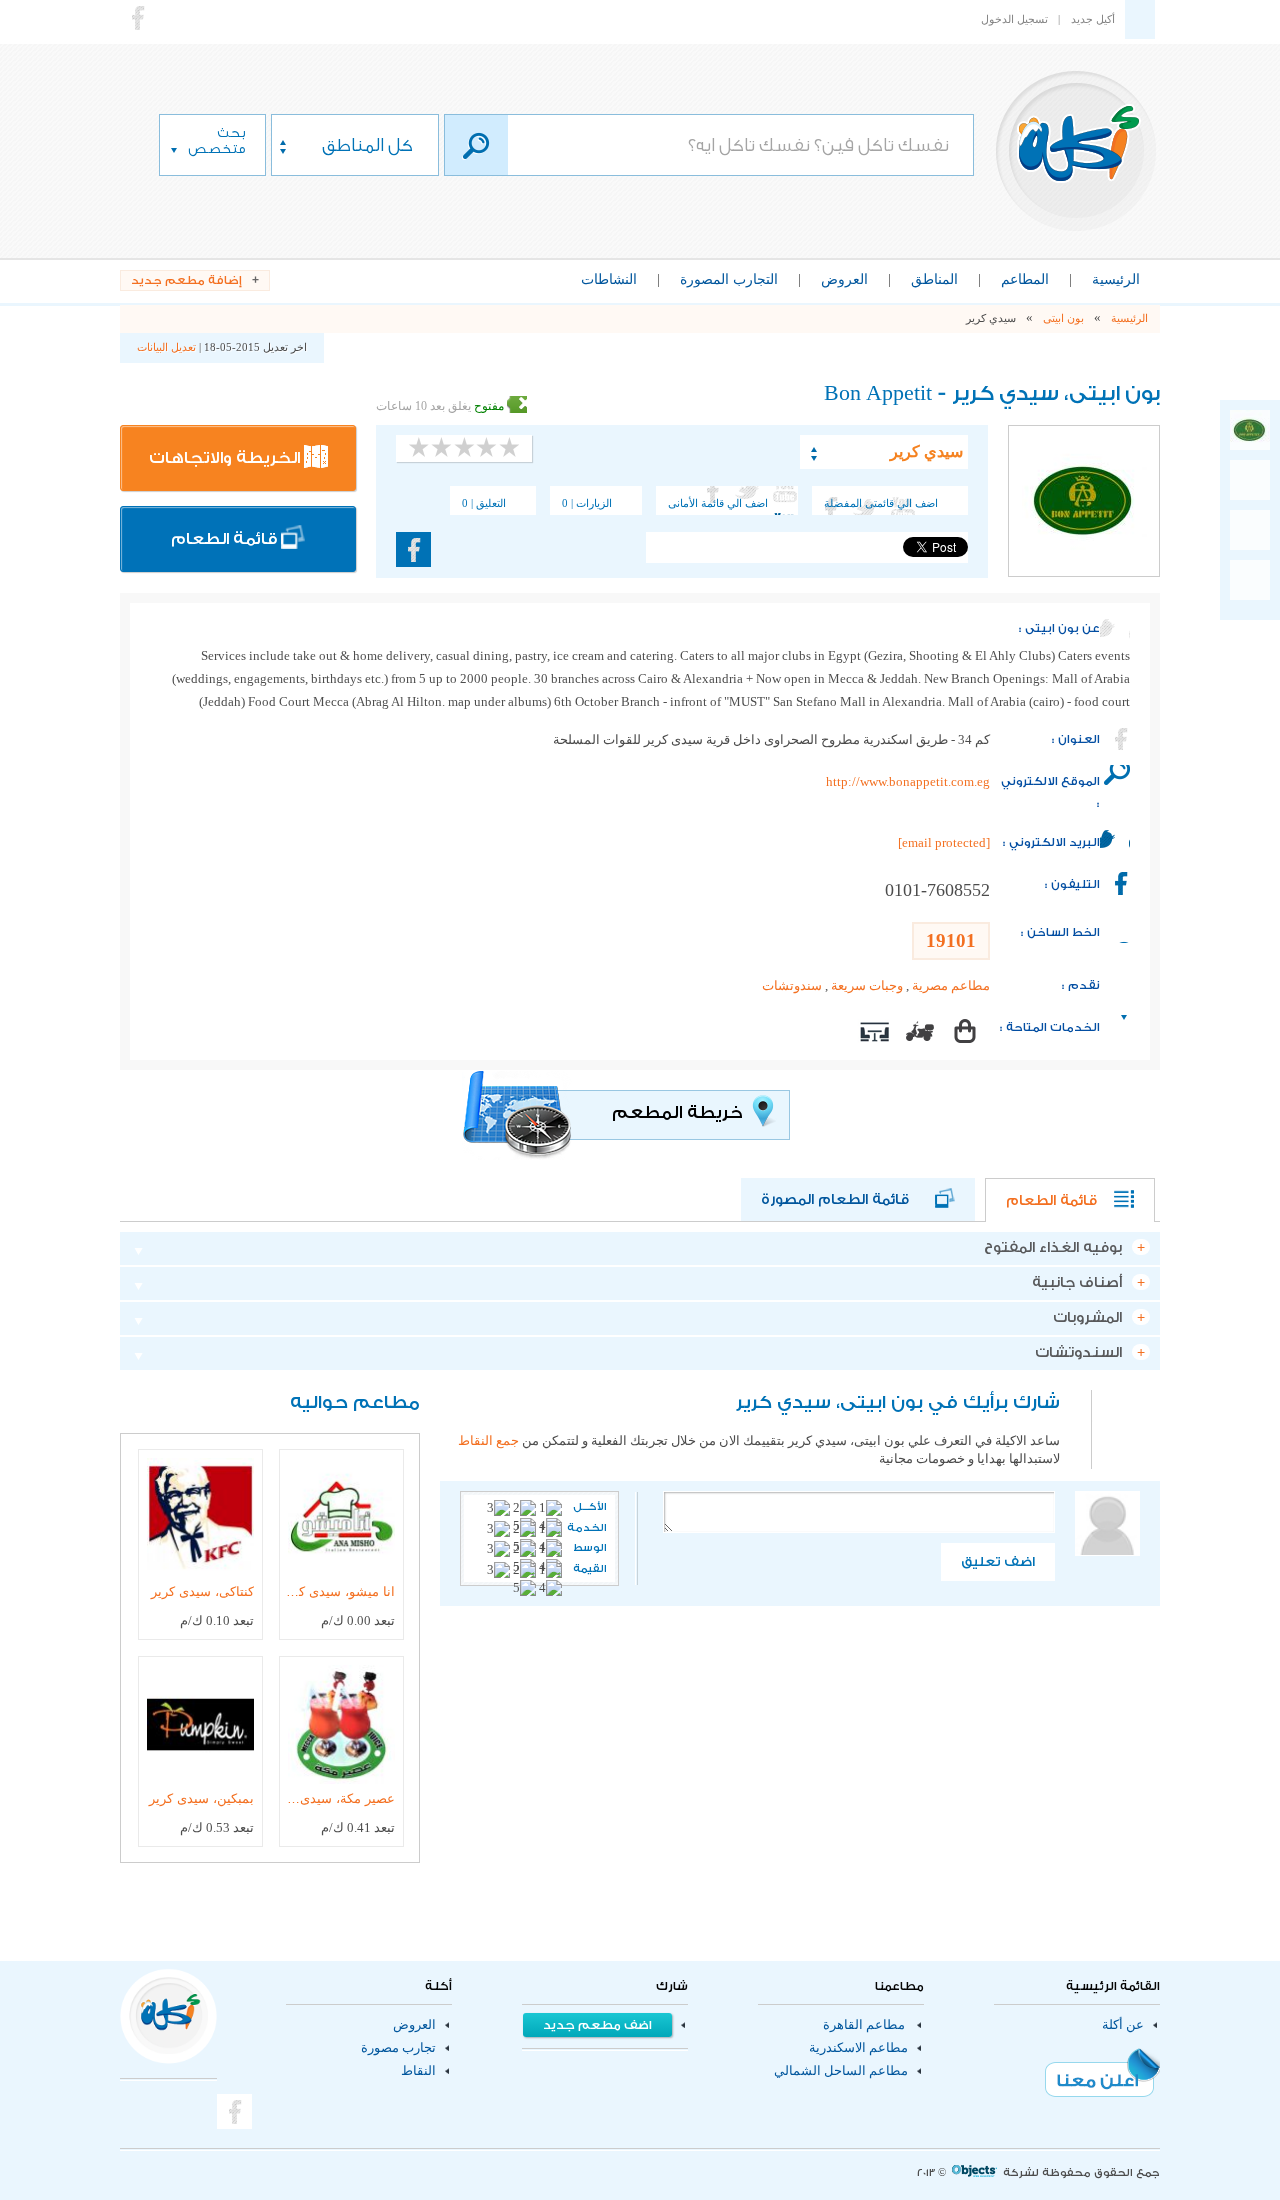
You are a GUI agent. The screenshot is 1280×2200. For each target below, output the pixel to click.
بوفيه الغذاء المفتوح (1053, 1248)
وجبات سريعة (867, 986)
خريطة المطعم (679, 1112)
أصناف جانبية (1077, 1283)
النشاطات (609, 279)
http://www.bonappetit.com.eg (908, 782)
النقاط (418, 2071)
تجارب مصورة (398, 2048)
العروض (844, 279)
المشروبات (1087, 1318)
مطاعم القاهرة (864, 2025)
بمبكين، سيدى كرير (201, 1798)
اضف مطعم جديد (597, 2025)
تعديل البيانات (166, 347)
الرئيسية (1116, 279)
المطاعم (1025, 279)
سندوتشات (792, 986)
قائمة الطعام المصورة (848, 1200)
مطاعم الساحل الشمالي (841, 2071)
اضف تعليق (998, 1561)
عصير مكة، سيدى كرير (340, 1798)
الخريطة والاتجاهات (226, 458)
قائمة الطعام (226, 539)
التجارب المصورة (729, 279)
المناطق (934, 279)
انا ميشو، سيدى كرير (340, 1591)
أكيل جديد (1093, 19)
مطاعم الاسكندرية (858, 2048)
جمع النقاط (488, 1441)
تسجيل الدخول (1014, 19)
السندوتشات (1078, 1353)
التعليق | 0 (484, 503)
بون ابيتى (1063, 318)
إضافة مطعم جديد (186, 280)
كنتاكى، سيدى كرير (202, 1591)
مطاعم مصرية (951, 986)
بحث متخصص (216, 140)
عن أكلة (1123, 2025)
